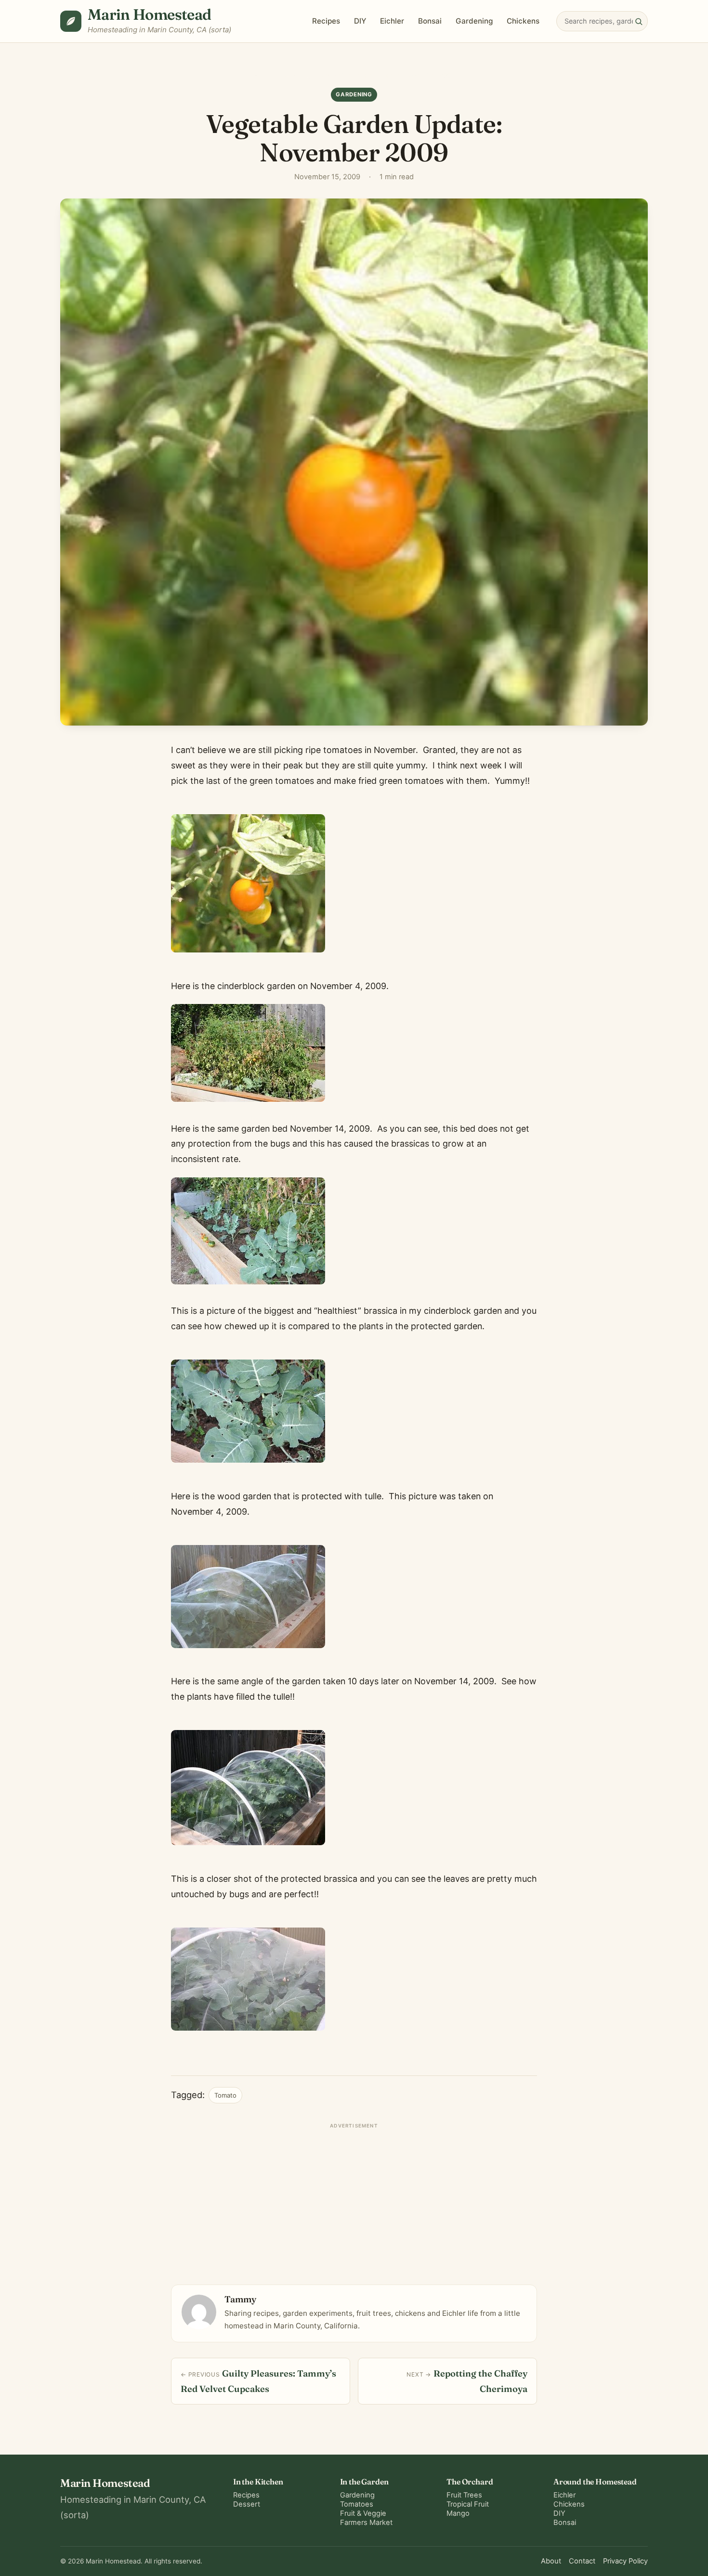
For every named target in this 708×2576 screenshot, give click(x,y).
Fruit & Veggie (363, 2513)
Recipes (326, 21)
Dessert (247, 2504)
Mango (458, 2513)
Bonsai (430, 21)
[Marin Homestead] (71, 21)
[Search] (639, 21)
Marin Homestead (150, 14)
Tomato (225, 2095)
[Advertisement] (354, 2200)
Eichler (392, 21)
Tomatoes (357, 2504)
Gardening (474, 21)
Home (262, 75)
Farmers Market (366, 2523)
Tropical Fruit (468, 2504)
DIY (360, 21)
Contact (582, 2561)
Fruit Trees (464, 2495)
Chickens (523, 21)
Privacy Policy (625, 2561)
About (551, 2561)
